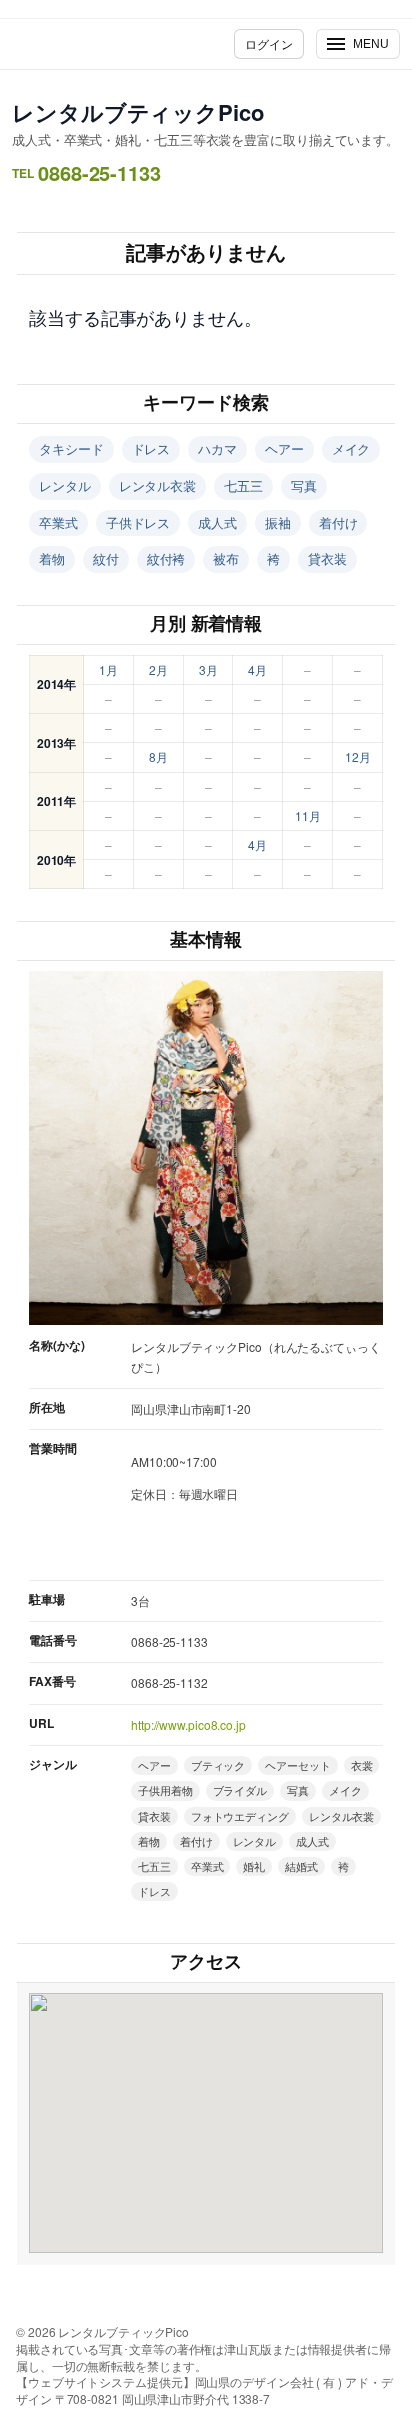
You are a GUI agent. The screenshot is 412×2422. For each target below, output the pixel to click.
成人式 (217, 522)
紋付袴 (166, 558)
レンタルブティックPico (138, 112)
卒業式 (58, 522)
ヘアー (284, 448)
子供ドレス (138, 522)
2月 (158, 669)
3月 (208, 669)
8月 (158, 756)
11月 (308, 815)
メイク (351, 448)
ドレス (151, 448)
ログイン (269, 43)
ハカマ (217, 448)
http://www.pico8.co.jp (188, 1724)
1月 (108, 669)
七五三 (243, 485)
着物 (52, 558)
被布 (226, 558)
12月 (358, 756)
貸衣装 (327, 558)
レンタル (65, 485)
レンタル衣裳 (157, 485)
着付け (338, 522)
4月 (257, 669)
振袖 (278, 522)
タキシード (71, 448)
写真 (304, 485)
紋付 (106, 558)
